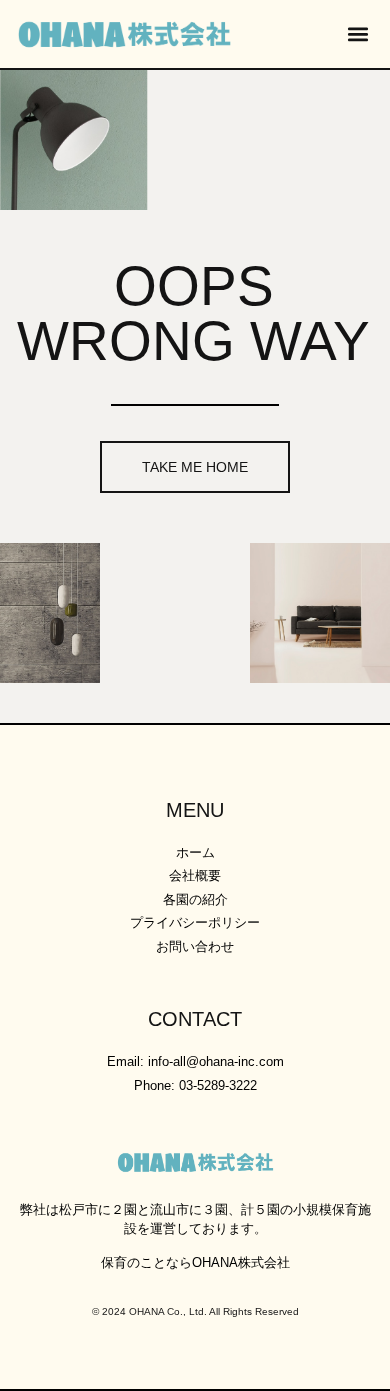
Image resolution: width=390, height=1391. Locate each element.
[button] (357, 34)
